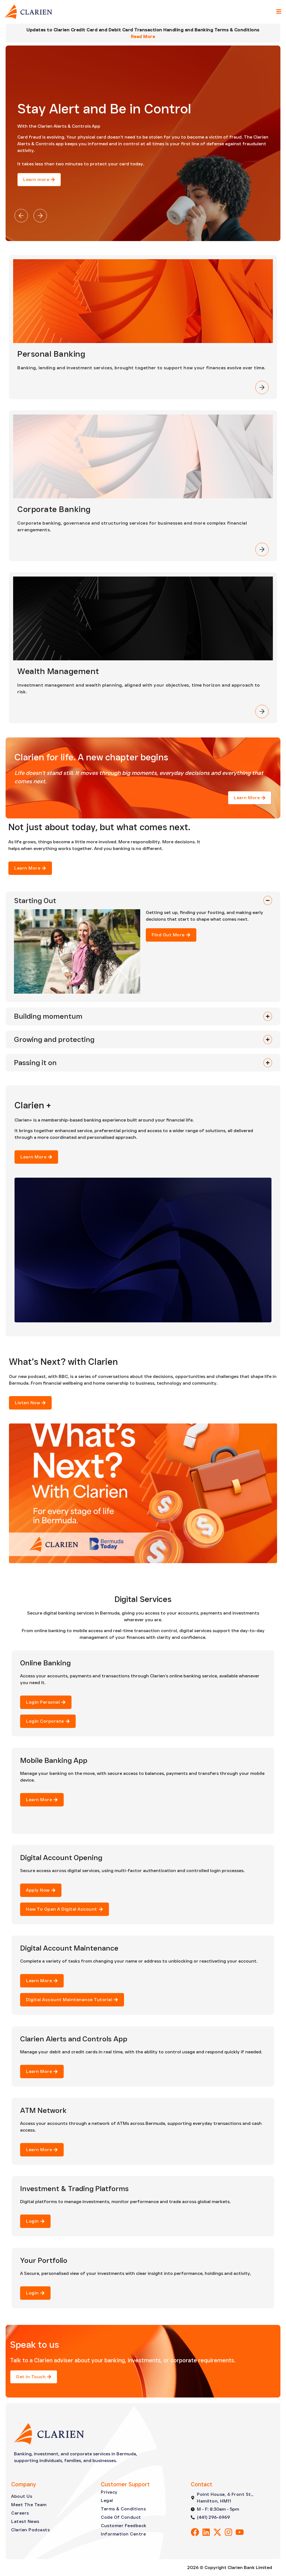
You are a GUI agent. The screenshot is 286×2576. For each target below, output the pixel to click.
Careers (20, 2513)
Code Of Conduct (121, 2517)
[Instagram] (228, 2532)
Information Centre (123, 2534)
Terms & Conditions (123, 2509)
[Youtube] (240, 2532)
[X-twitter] (217, 2532)
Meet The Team (29, 2505)
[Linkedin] (206, 2532)
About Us (22, 2496)
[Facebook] (195, 2532)
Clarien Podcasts (30, 2530)
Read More (143, 36)
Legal (107, 2500)
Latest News (25, 2521)
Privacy (109, 2492)
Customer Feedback (124, 2526)
